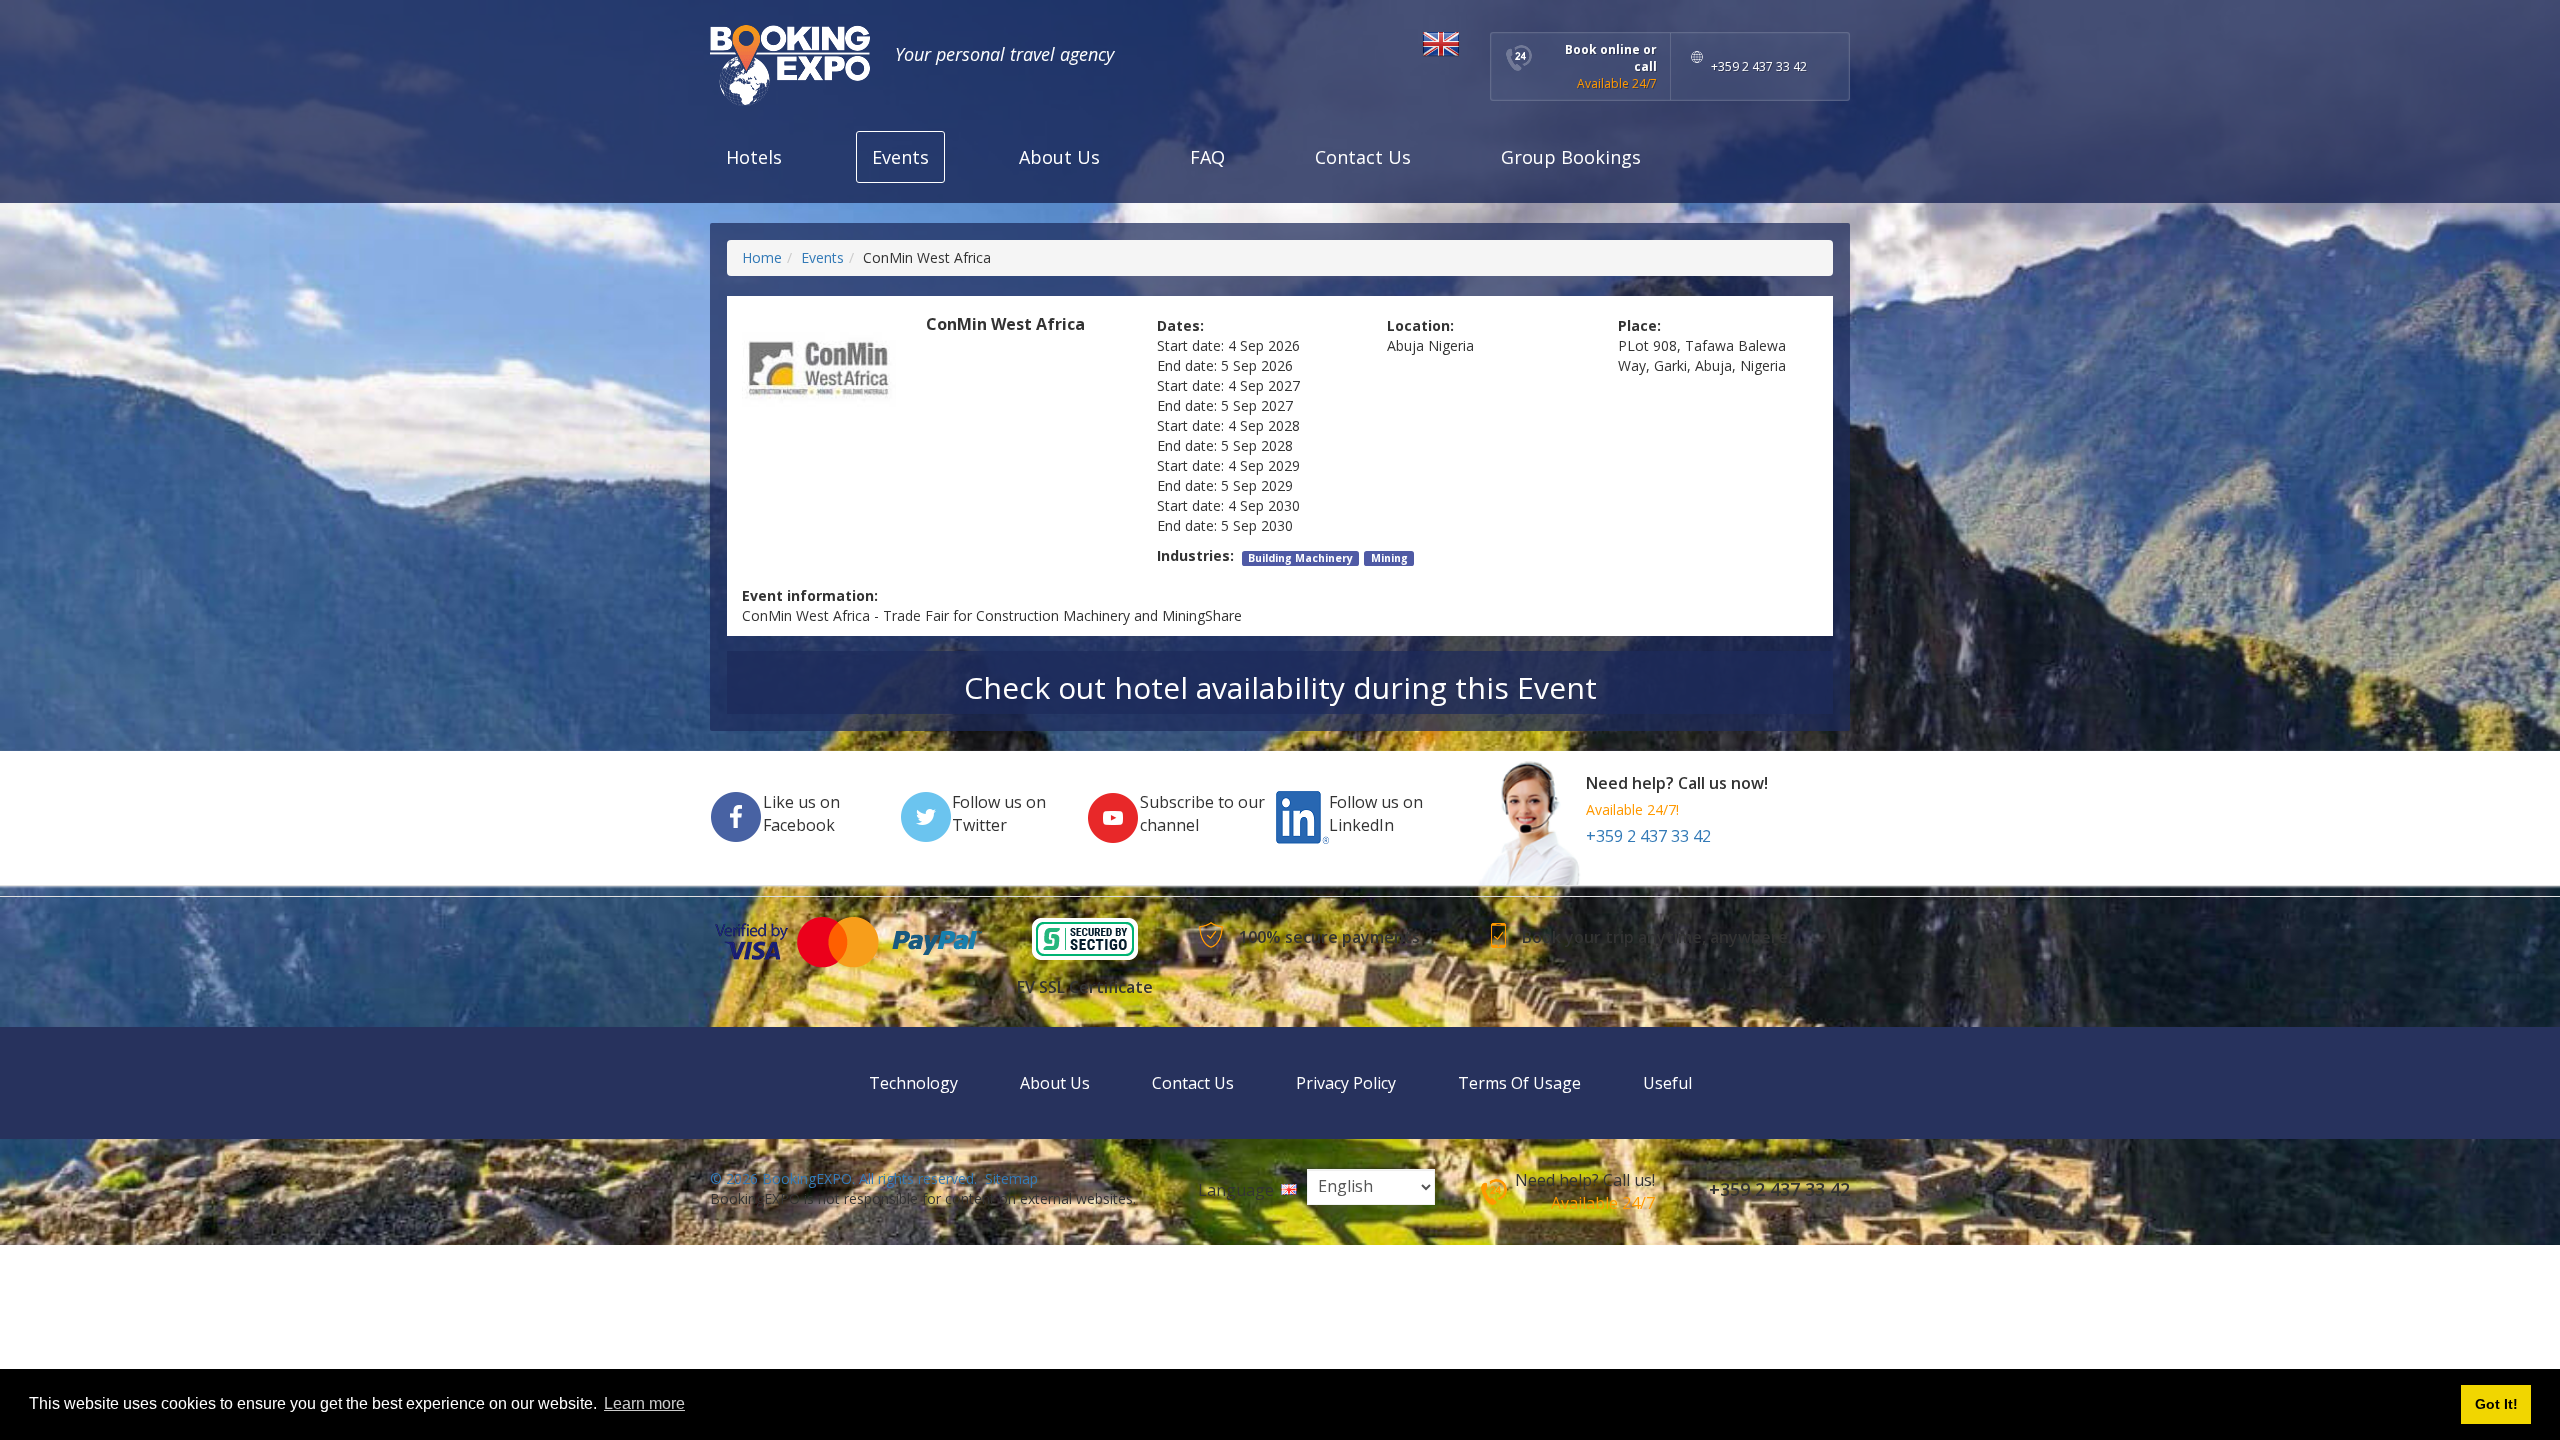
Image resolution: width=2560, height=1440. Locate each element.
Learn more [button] (644, 1403)
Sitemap (1011, 1178)
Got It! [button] (2496, 1404)
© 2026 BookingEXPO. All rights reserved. (843, 1178)
